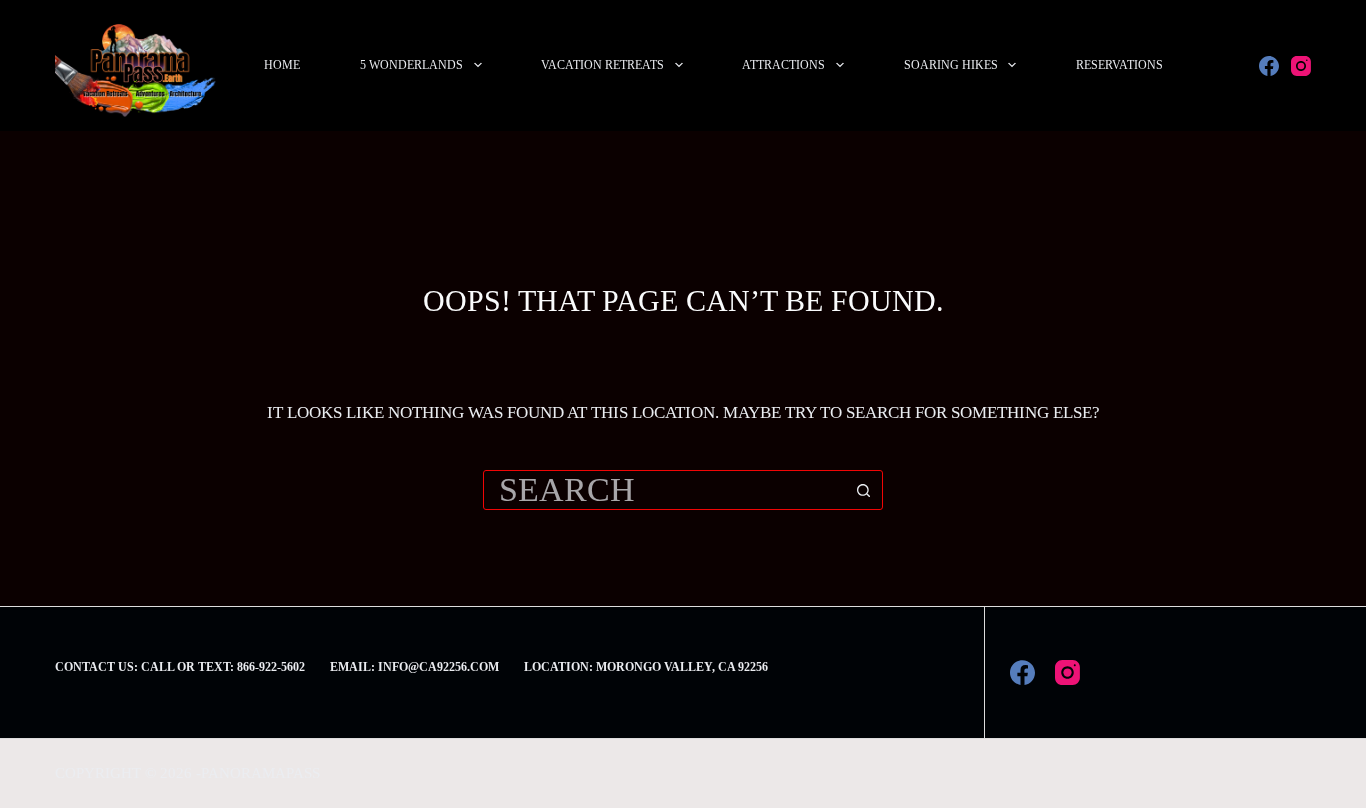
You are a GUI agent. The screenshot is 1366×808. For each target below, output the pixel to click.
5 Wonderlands (411, 65)
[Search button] (863, 490)
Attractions (783, 65)
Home (282, 65)
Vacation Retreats (602, 65)
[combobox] (664, 490)
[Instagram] (1301, 66)
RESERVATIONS (1119, 65)
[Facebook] (1269, 66)
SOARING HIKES (951, 65)
